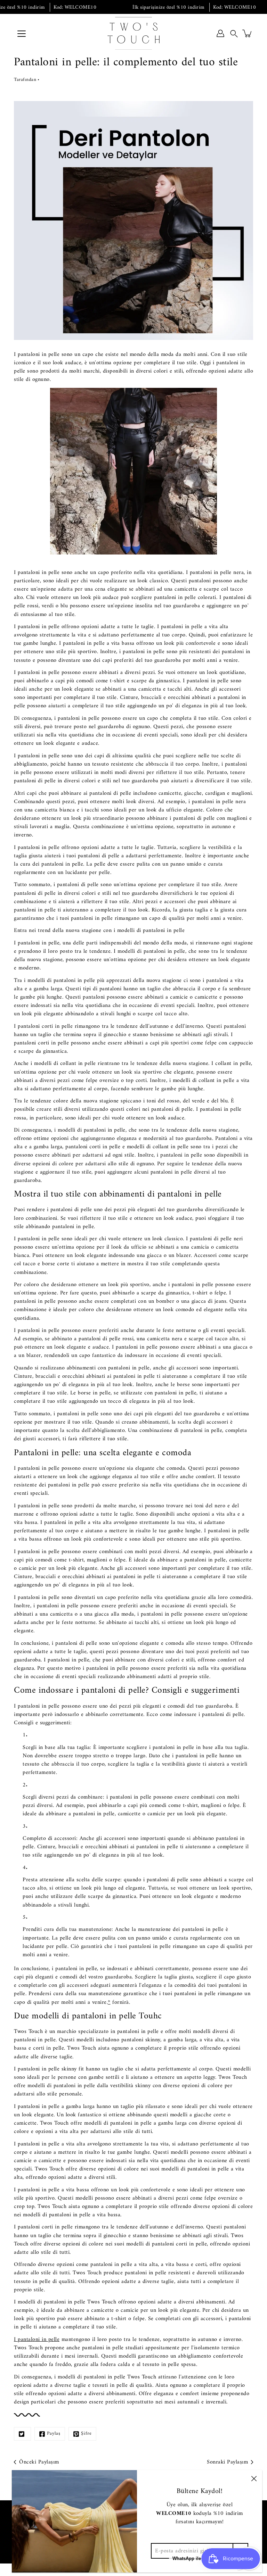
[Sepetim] (248, 33)
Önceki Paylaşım (39, 2462)
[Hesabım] (220, 33)
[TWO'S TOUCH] (133, 33)
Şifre (86, 2433)
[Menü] (22, 34)
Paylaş (54, 2433)
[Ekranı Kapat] (254, 2478)
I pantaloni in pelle (37, 2340)
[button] (234, 33)
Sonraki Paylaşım (227, 2462)
